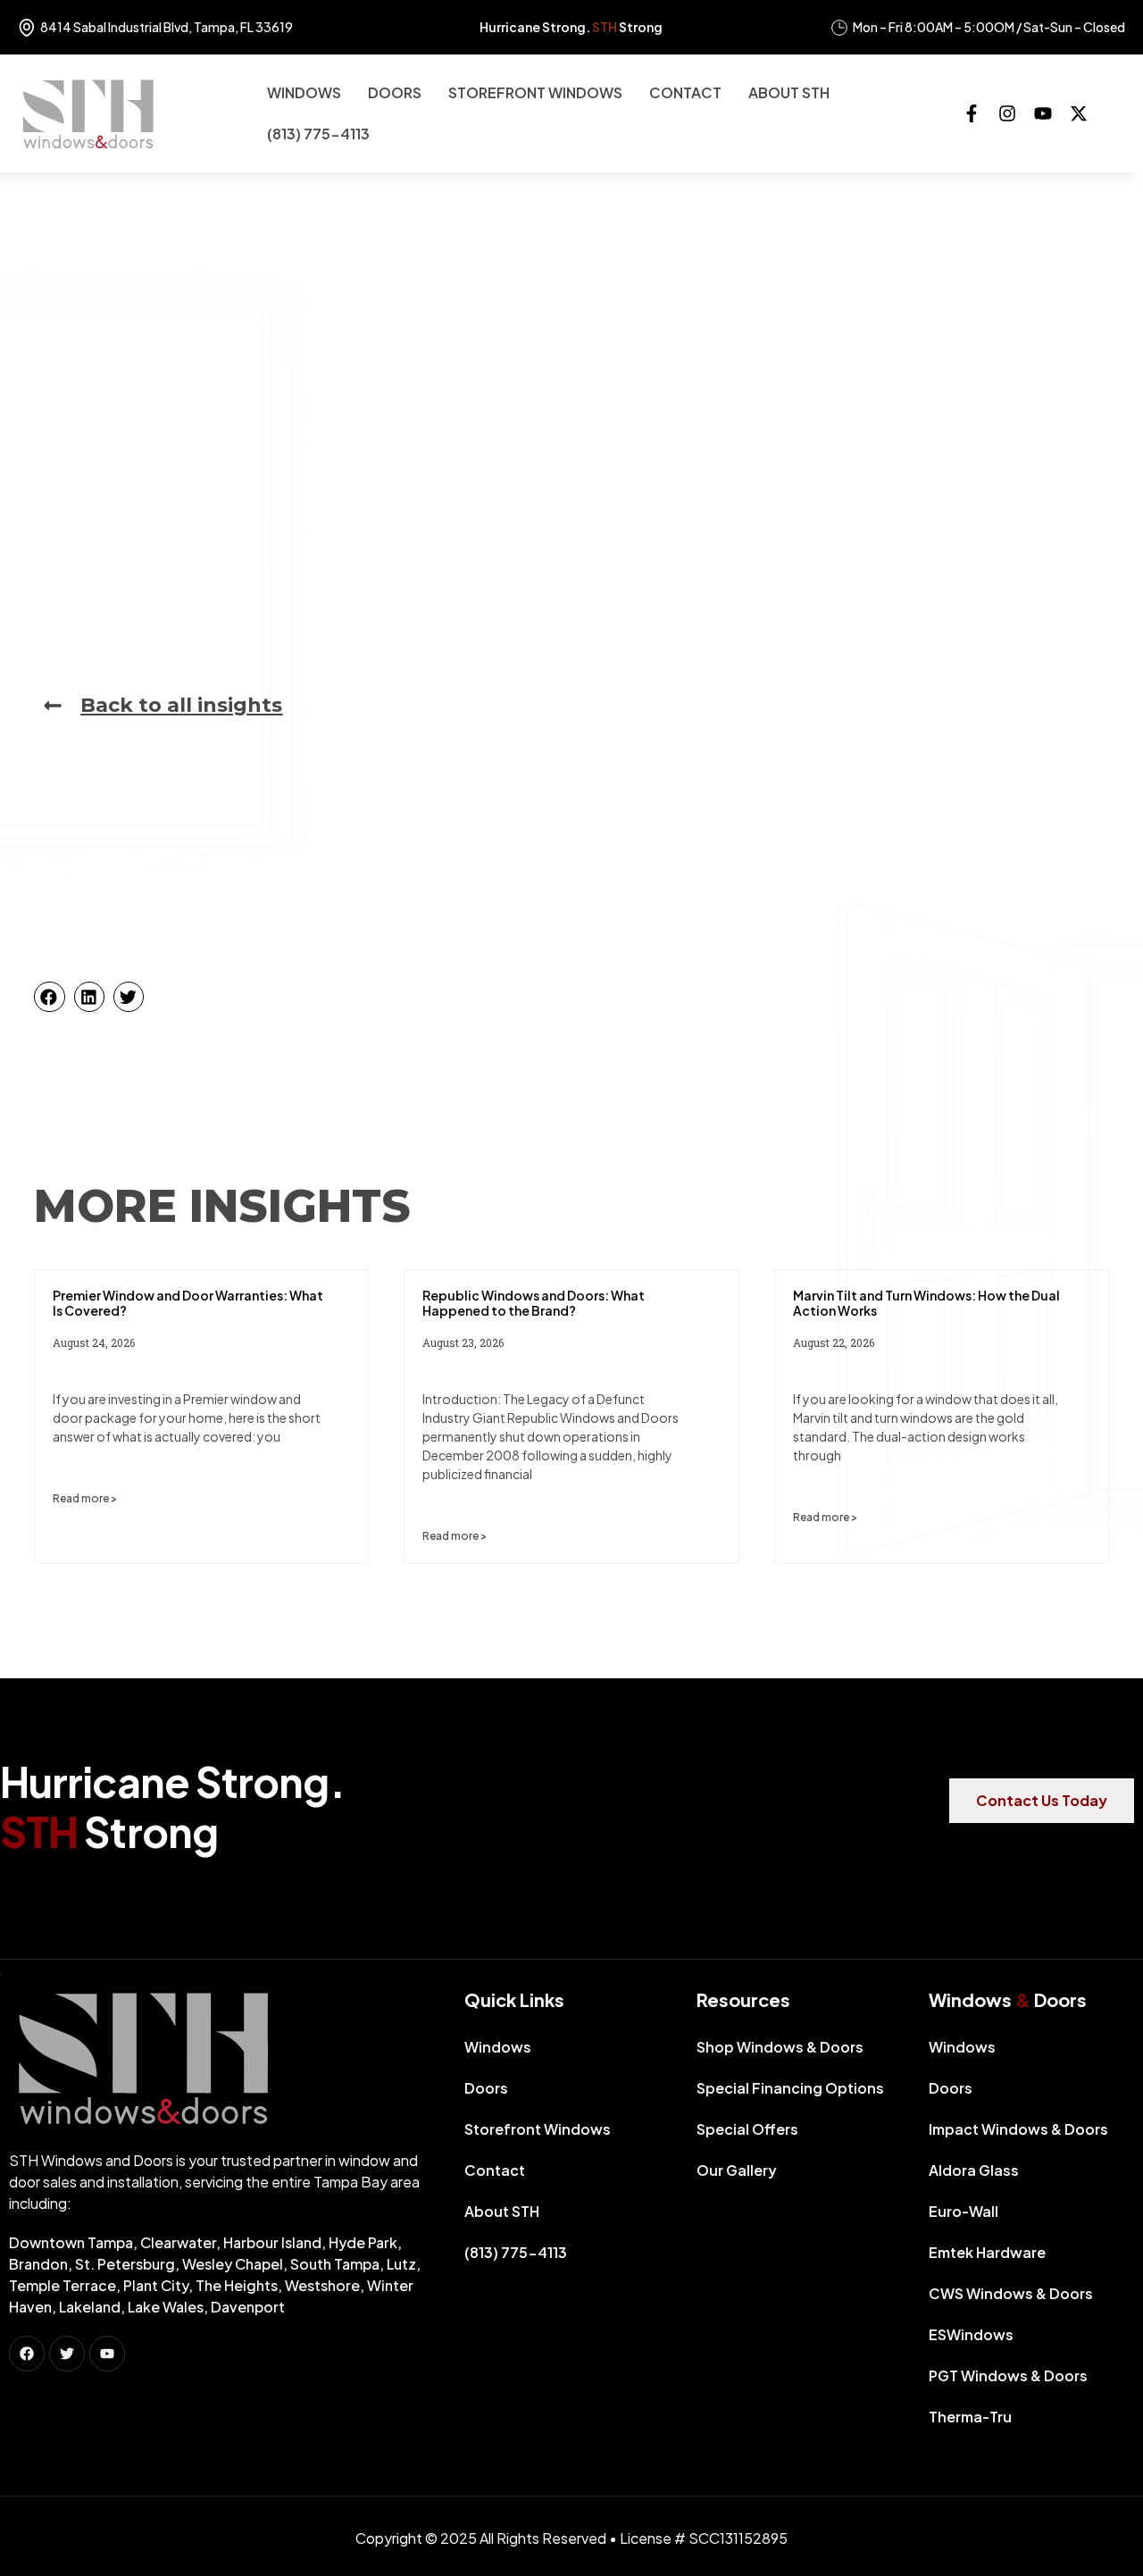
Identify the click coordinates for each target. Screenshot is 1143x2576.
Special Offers (747, 2129)
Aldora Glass (974, 2170)
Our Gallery (737, 2170)
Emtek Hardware (987, 2252)
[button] (49, 997)
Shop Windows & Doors (780, 2047)
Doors (395, 92)
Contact (685, 92)
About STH (789, 92)
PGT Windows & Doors (1008, 2375)
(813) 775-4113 (318, 134)
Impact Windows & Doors (1018, 2129)
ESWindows (971, 2334)
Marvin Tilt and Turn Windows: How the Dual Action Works (926, 1303)
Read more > (85, 1498)
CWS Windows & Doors (1011, 2293)
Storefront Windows (535, 92)
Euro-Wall (964, 2211)
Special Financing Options (790, 2088)
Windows (304, 92)
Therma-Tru (970, 2417)
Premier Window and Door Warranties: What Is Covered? (188, 1303)
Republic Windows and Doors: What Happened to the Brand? (534, 1303)
